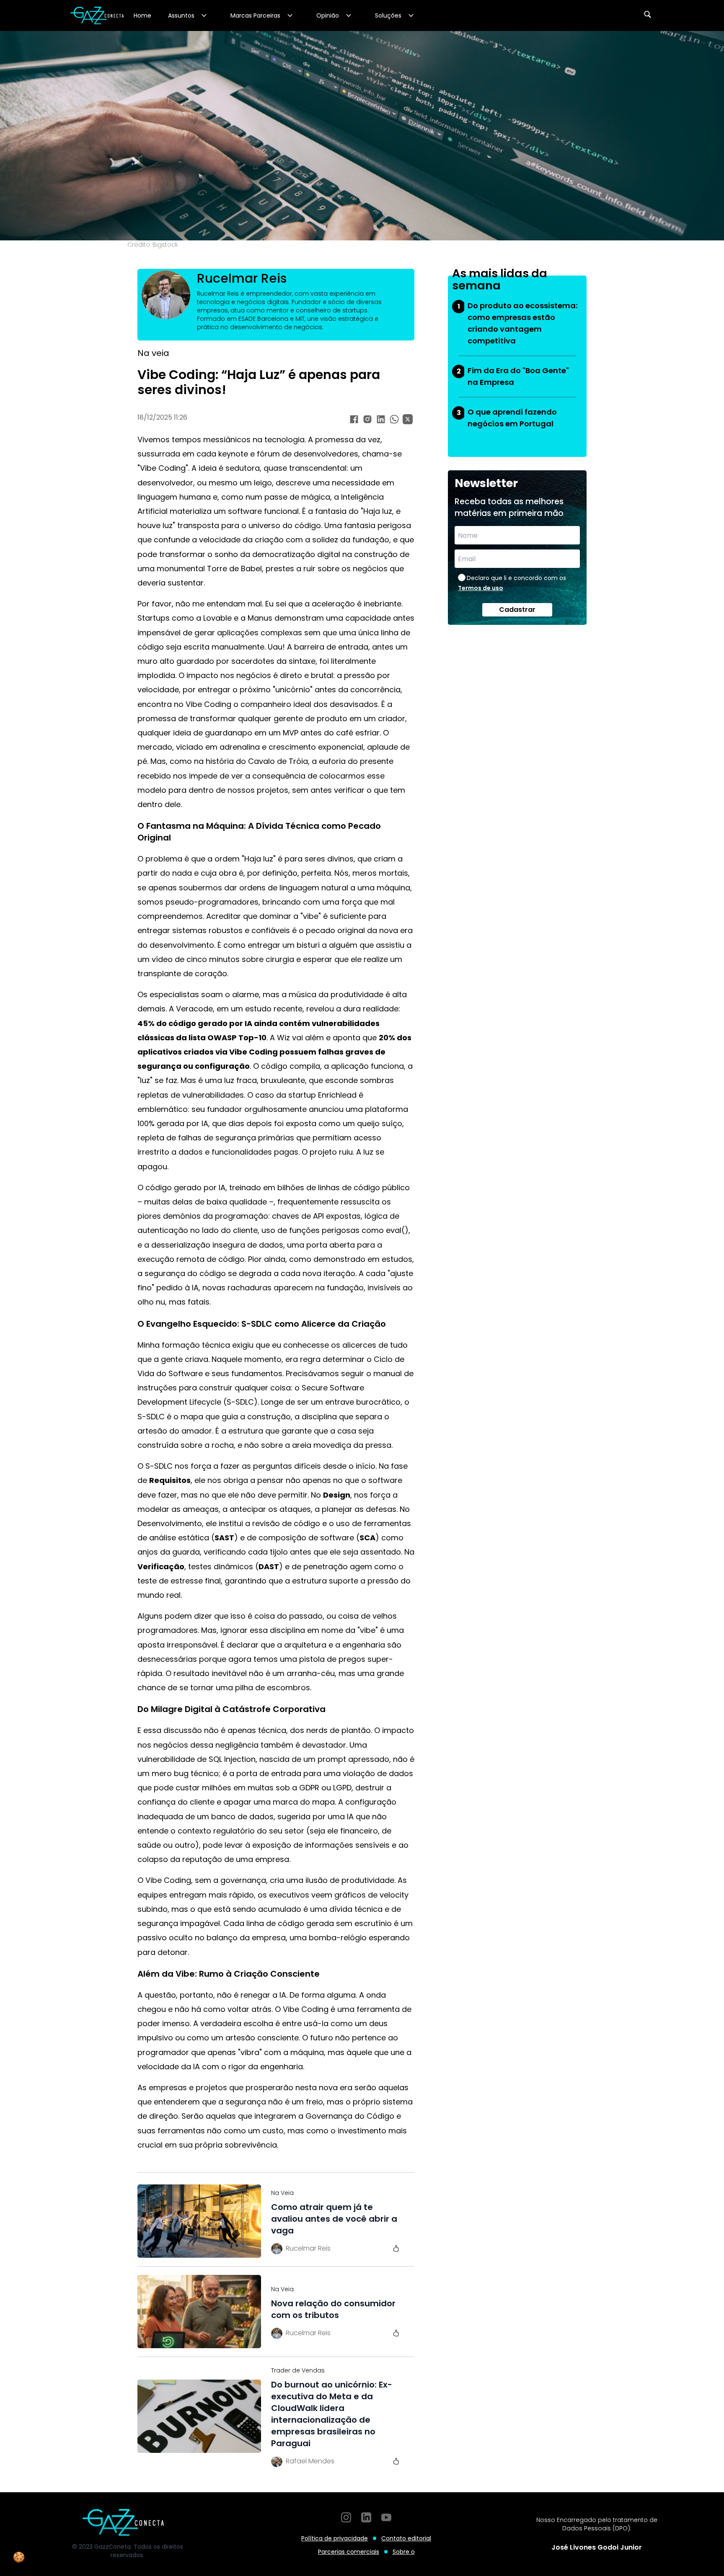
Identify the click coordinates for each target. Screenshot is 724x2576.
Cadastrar (517, 610)
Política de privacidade (335, 2538)
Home (142, 15)
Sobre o (404, 2552)
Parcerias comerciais (349, 2552)
